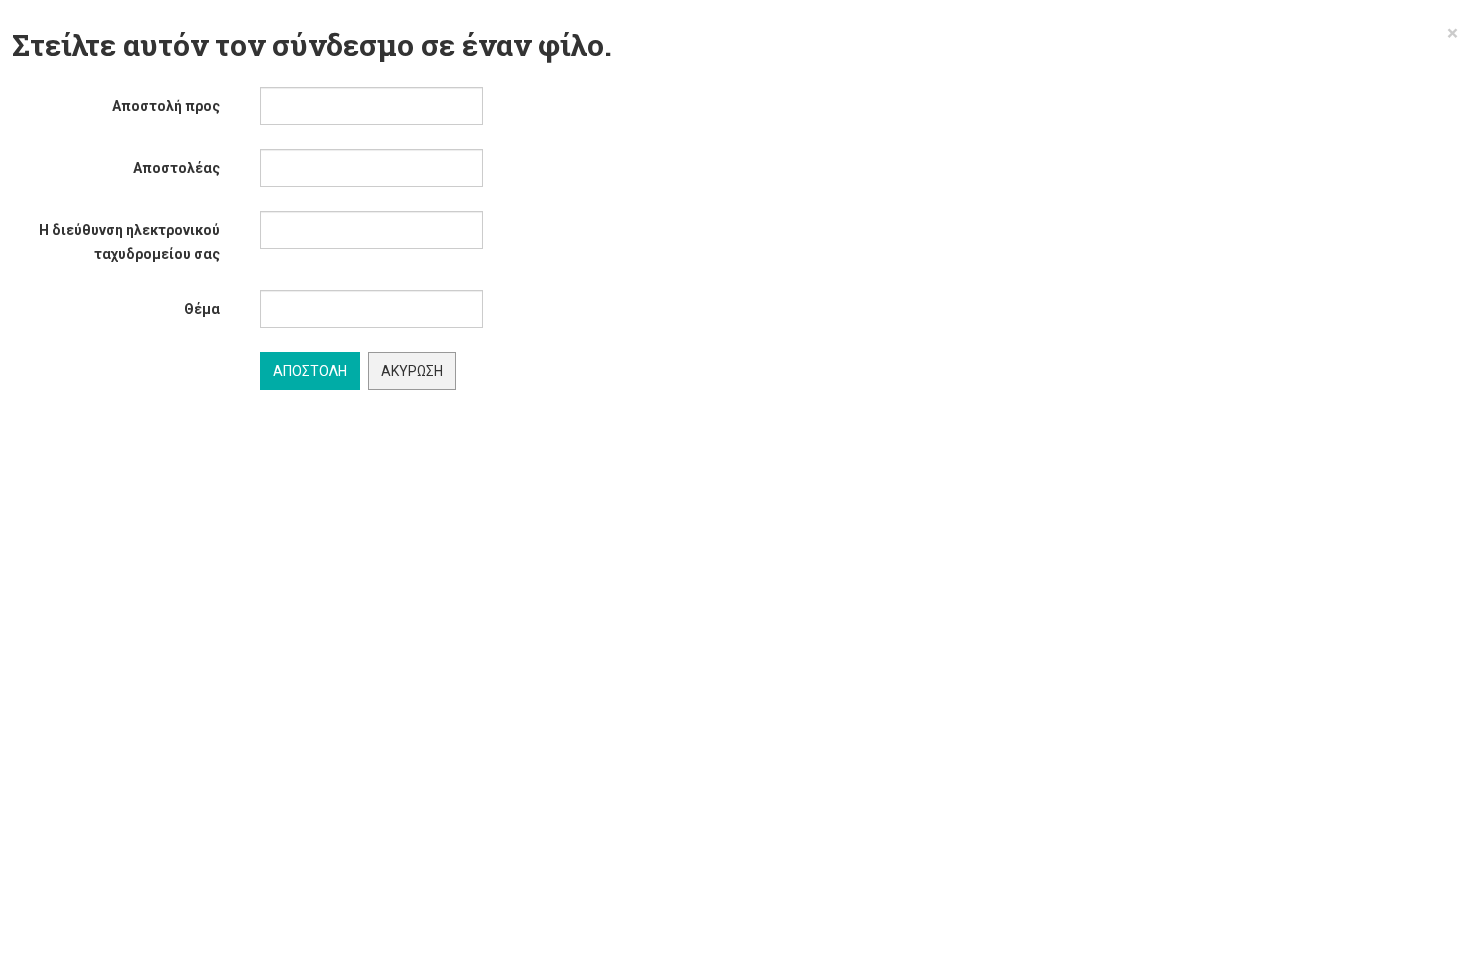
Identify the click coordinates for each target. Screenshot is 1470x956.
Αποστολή (310, 371)
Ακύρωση (412, 371)
